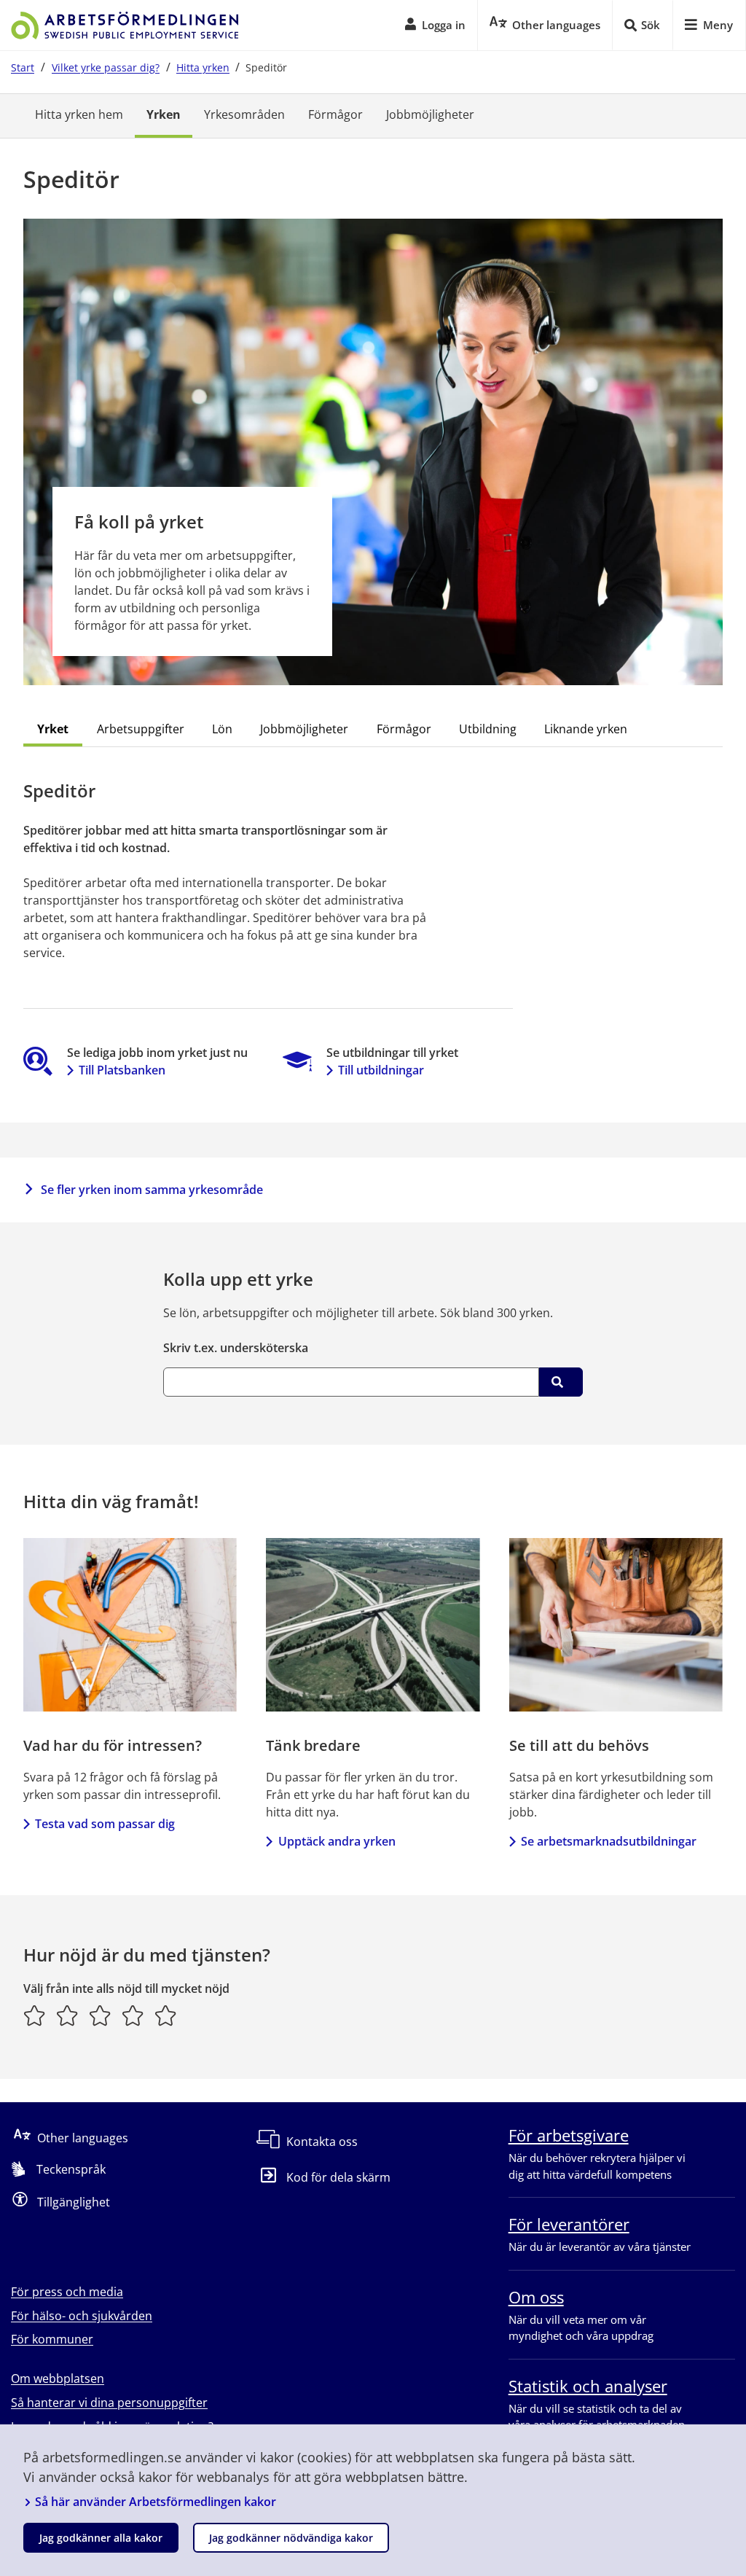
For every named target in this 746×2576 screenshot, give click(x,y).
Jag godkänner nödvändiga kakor (291, 2538)
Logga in (444, 25)
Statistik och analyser (588, 2386)
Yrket (53, 729)
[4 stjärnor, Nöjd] (133, 2015)
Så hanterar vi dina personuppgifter (109, 2403)
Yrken (164, 114)
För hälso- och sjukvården (82, 2316)
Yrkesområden (244, 114)
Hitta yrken (203, 67)
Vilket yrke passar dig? (106, 67)
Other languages (83, 2138)
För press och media (67, 2292)
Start (23, 67)
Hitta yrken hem (79, 114)
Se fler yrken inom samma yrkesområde (152, 1190)
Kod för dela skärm (338, 2177)
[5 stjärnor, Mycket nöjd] (166, 2015)
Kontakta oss (322, 2142)
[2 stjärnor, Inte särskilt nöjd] (67, 2015)
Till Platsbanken (122, 1070)
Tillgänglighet (74, 2202)
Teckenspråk (71, 2169)
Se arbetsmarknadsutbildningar (609, 1841)
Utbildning (488, 729)
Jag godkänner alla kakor (101, 2538)
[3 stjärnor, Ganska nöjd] (100, 2015)
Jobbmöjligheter (430, 114)
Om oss (536, 2297)
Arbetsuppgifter (141, 729)
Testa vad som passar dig (105, 1824)
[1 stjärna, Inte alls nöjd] (35, 2015)
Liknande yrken (586, 729)
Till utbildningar (381, 1070)
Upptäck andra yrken (337, 1841)
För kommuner (52, 2339)
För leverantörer (569, 2224)
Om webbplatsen (58, 2378)
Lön (222, 729)
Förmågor (335, 114)
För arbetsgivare (569, 2135)
